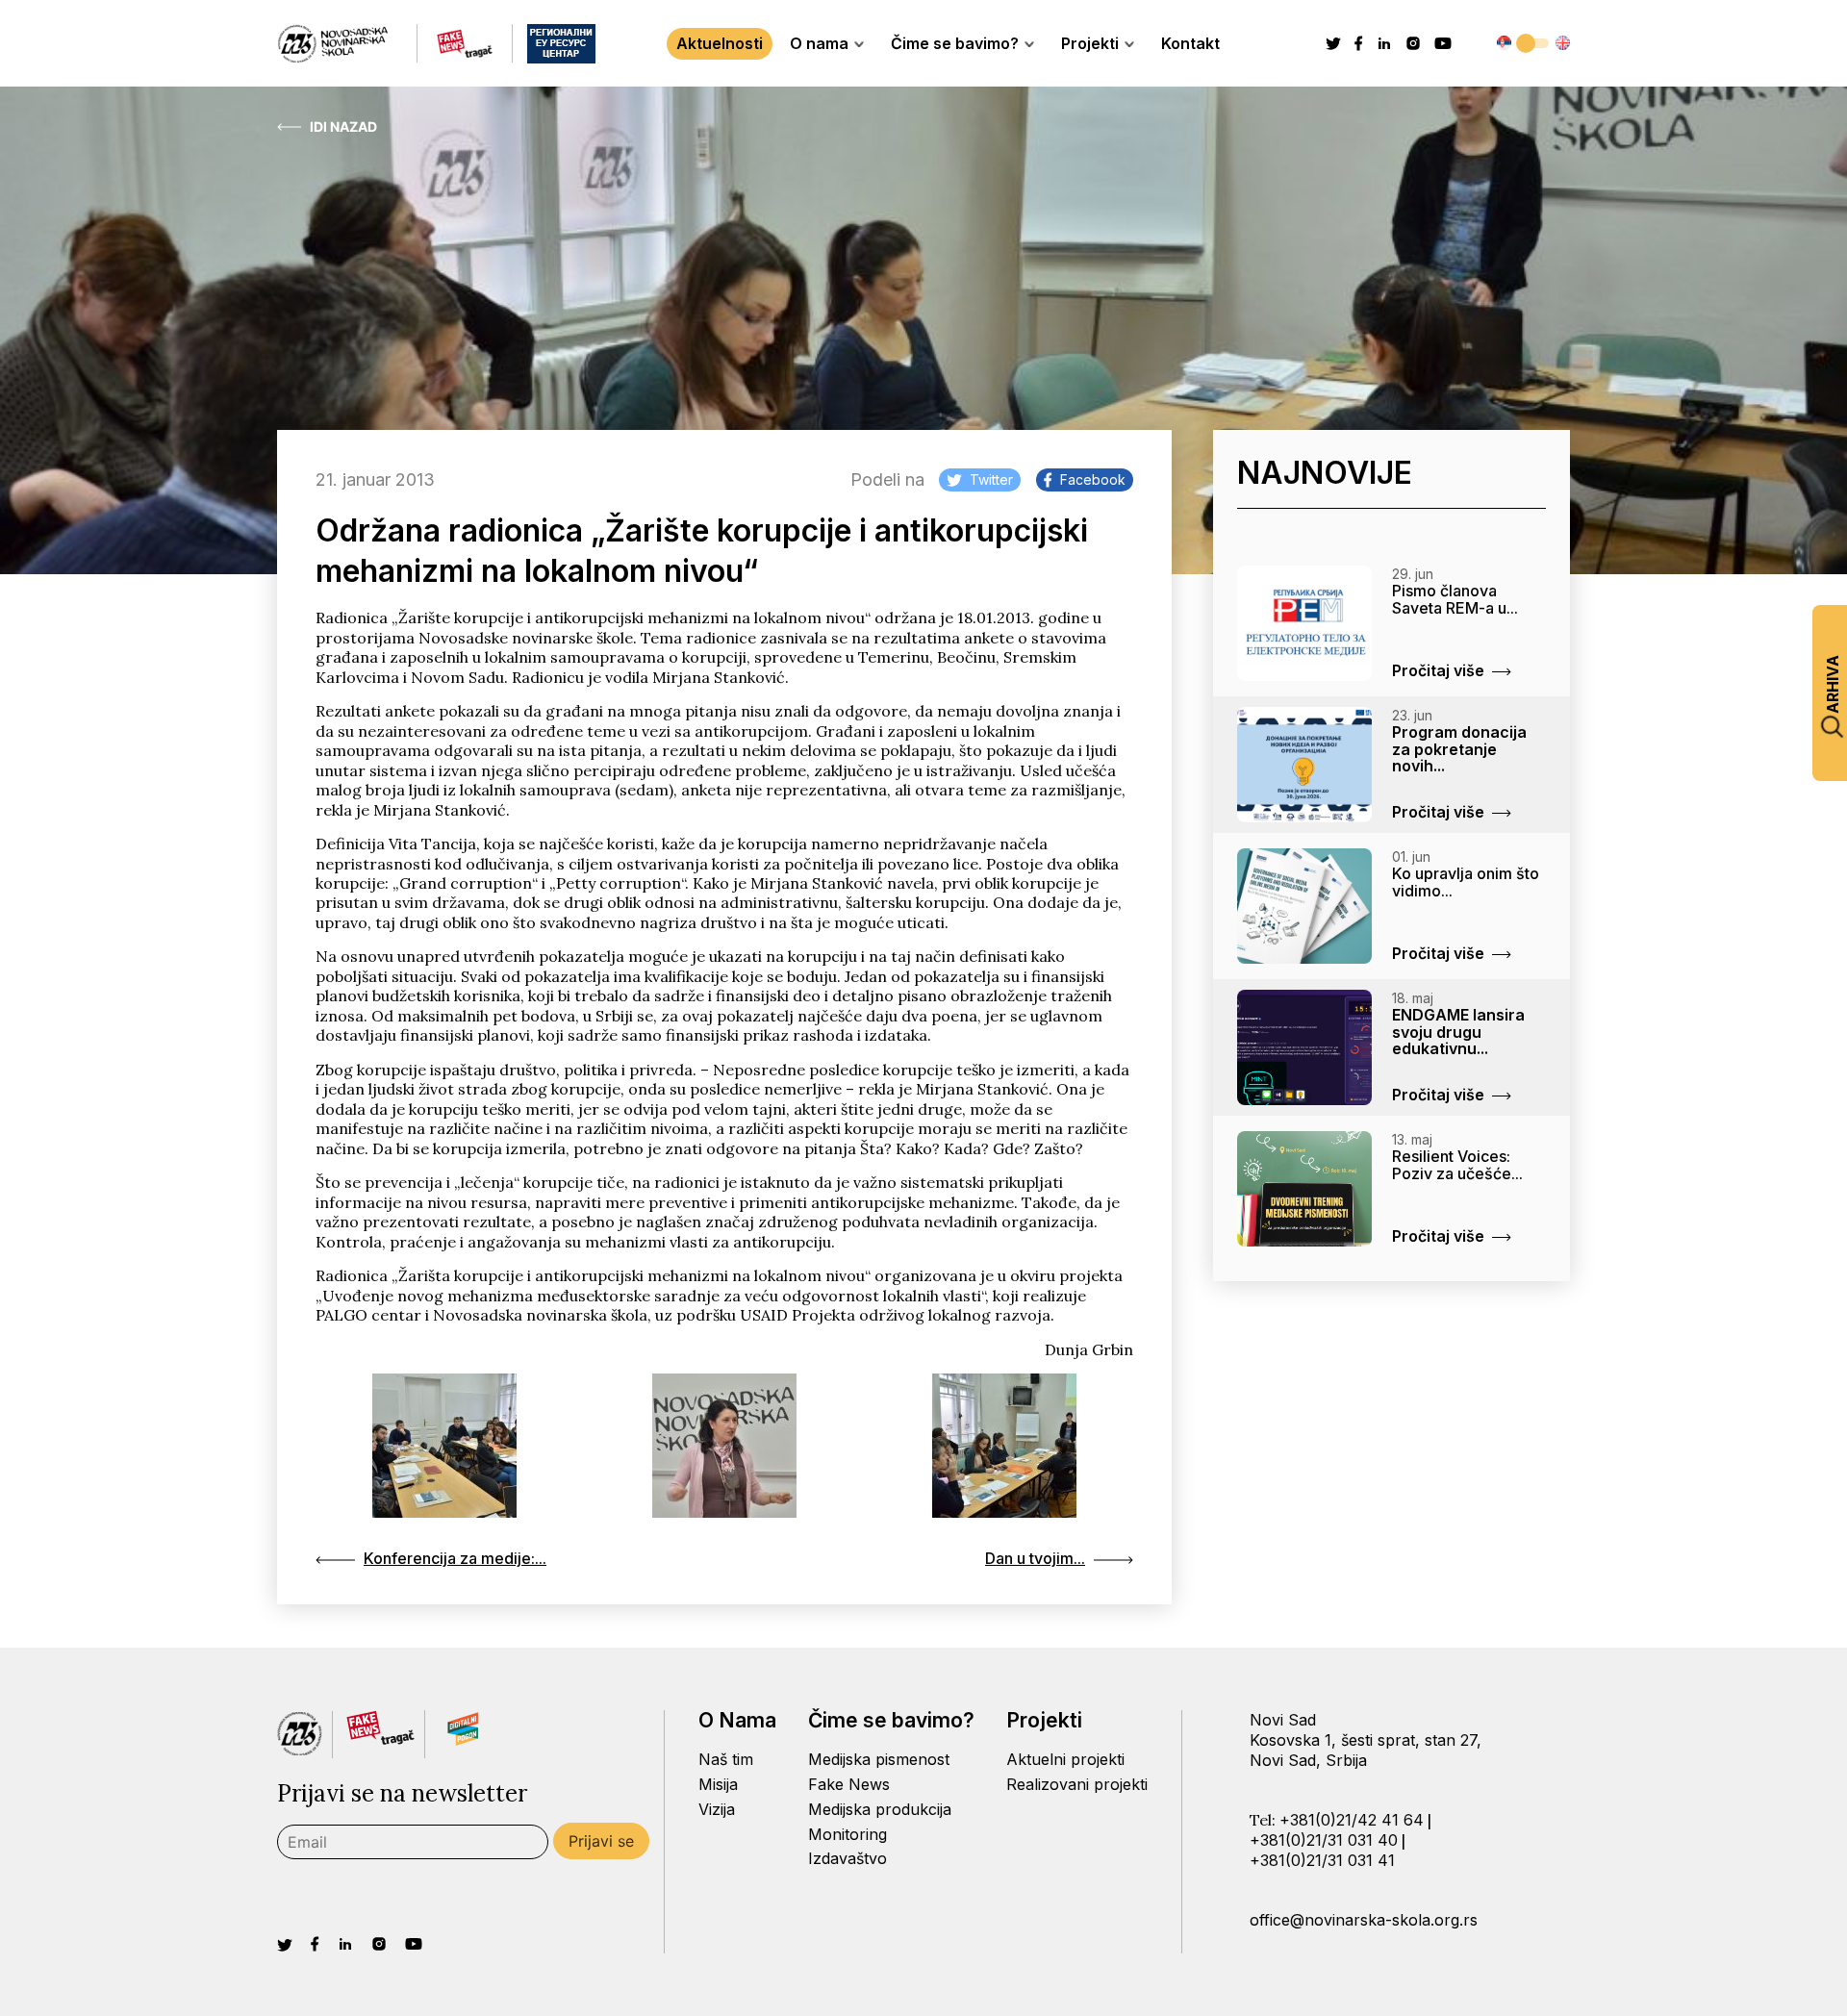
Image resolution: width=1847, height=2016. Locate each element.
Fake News (849, 1784)
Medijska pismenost (879, 1759)
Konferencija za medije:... (455, 1558)
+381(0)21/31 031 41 (1322, 1860)
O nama (819, 43)
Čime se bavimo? (955, 43)
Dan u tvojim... (1035, 1558)
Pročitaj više (1438, 670)
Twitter (991, 479)
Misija (718, 1784)
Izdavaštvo (848, 1858)
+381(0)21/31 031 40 (1324, 1840)
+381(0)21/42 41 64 (1352, 1820)
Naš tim (726, 1759)
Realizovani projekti (1077, 1784)
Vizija (717, 1809)
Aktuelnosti (720, 43)
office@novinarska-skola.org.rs (1364, 1920)
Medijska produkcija (880, 1809)
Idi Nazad (343, 127)
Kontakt (1190, 43)
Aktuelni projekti (1065, 1759)
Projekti (1090, 43)
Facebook (1093, 479)
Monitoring (848, 1834)
